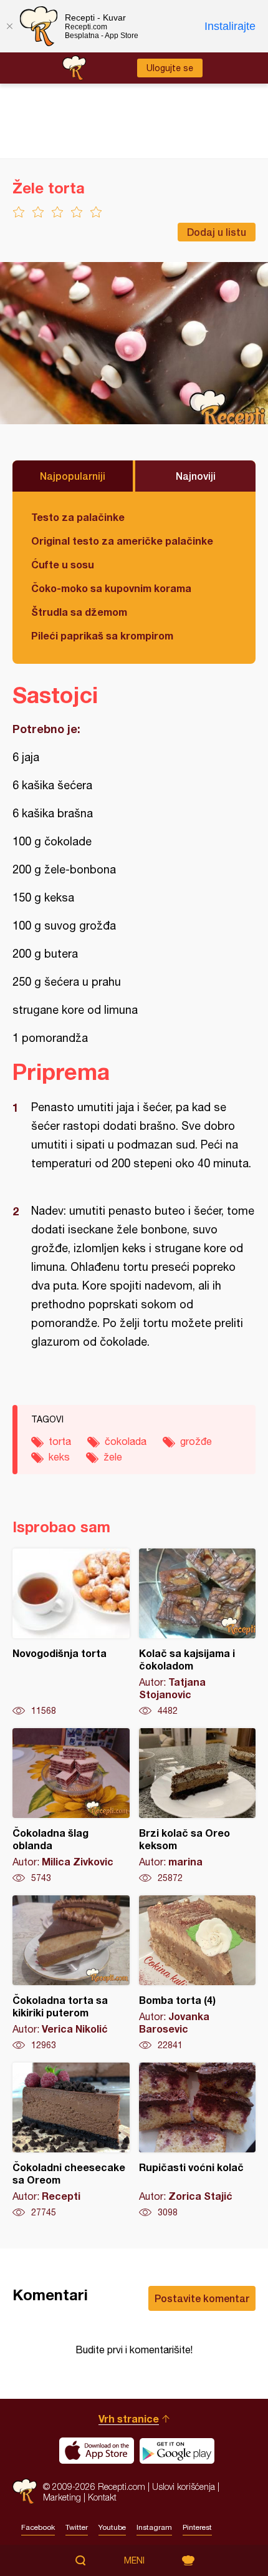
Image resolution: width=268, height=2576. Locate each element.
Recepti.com (25, 2491)
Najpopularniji (73, 476)
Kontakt (102, 2497)
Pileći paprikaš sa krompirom (102, 635)
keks (59, 1457)
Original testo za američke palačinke (122, 541)
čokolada (126, 1441)
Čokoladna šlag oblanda (71, 1806)
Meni (134, 2560)
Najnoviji (196, 476)
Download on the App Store (97, 2451)
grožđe (196, 1441)
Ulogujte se (170, 68)
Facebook (38, 2527)
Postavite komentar (202, 2298)
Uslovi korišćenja (184, 2486)
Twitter (77, 2527)
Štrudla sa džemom (79, 612)
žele (113, 1457)
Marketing (62, 2497)
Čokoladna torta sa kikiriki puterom (71, 1973)
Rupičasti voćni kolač (198, 2141)
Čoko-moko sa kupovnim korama (111, 588)
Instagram (154, 2527)
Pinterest (197, 2527)
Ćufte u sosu (63, 564)
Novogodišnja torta (71, 1633)
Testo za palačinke (78, 517)
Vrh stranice (129, 2418)
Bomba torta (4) (198, 1973)
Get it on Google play (177, 2451)
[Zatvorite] (9, 26)
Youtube (112, 2527)
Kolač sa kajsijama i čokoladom (198, 1633)
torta (60, 1441)
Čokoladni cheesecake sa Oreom (71, 2141)
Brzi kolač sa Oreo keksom (198, 1806)
